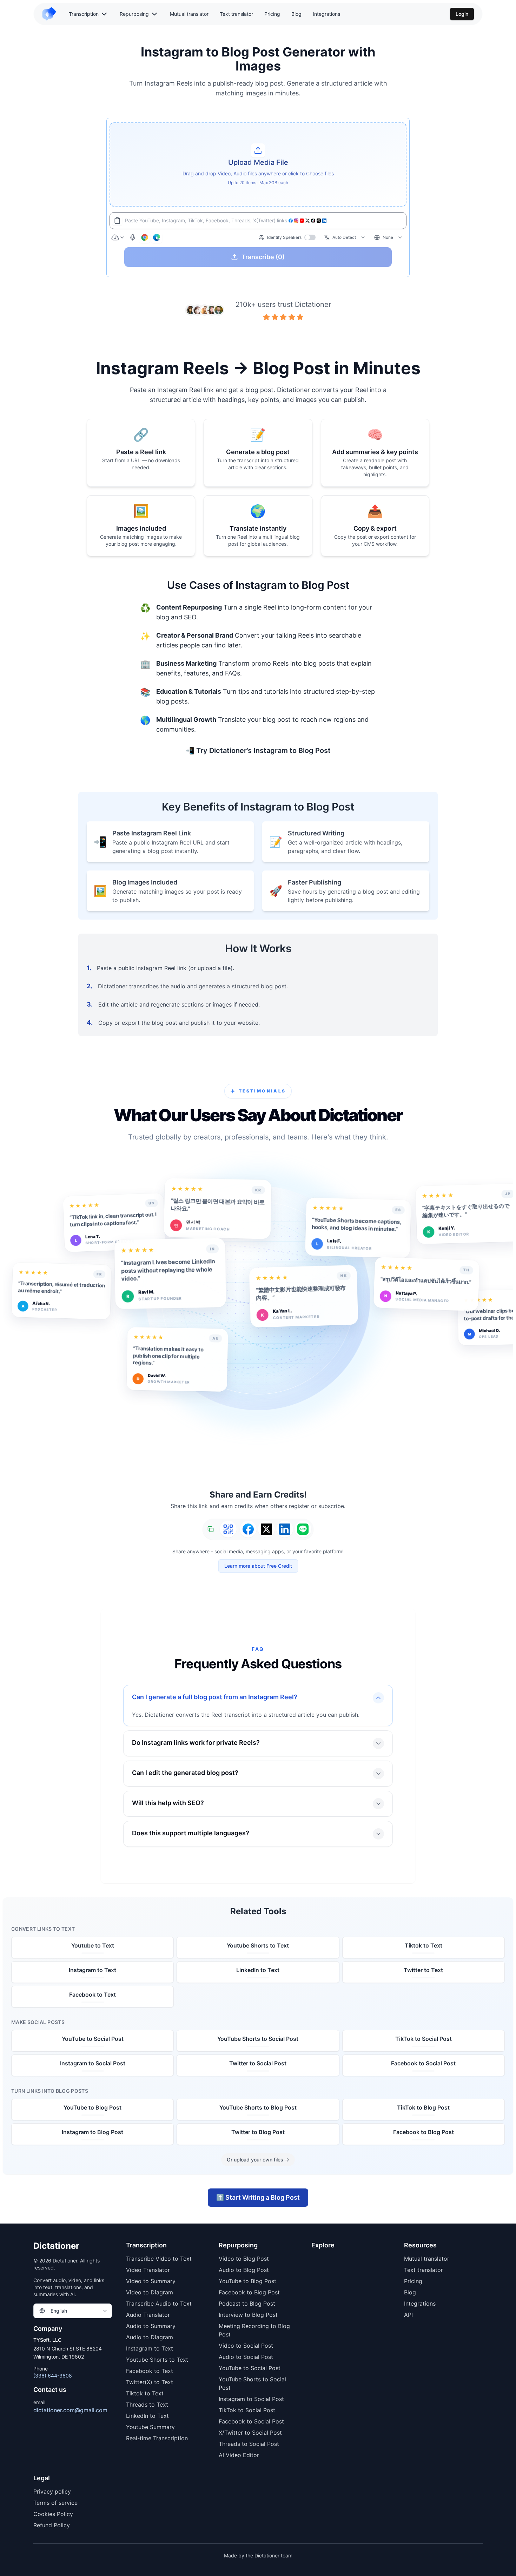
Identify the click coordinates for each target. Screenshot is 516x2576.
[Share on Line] (303, 1529)
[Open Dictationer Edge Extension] (157, 237)
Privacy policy (52, 2491)
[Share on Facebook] (248, 1529)
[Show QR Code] (228, 1529)
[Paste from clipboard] (117, 221)
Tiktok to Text (145, 2393)
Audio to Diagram (150, 2337)
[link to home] (52, 14)
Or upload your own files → (258, 2160)
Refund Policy (52, 2525)
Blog (296, 14)
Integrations (326, 14)
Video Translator (148, 2270)
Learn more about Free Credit (258, 1566)
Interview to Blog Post (248, 2315)
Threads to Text (147, 2405)
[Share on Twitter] (266, 1529)
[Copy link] (211, 1529)
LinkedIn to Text (147, 2416)
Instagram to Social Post (251, 2399)
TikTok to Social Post (247, 2410)
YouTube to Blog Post (247, 2281)
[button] (258, 164)
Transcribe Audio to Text (159, 2303)
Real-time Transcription (157, 2438)
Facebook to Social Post (251, 2421)
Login (462, 14)
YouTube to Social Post (250, 2368)
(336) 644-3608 (53, 2376)
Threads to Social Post (249, 2444)
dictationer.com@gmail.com (70, 2410)
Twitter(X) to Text (150, 2382)
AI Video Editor (239, 2455)
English (59, 2311)
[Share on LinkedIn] (285, 1529)
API (408, 2315)
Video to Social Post (246, 2346)
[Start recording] (133, 237)
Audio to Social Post (246, 2357)
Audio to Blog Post (244, 2270)
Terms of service (55, 2503)
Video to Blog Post (244, 2259)
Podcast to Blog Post (247, 2303)
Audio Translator (148, 2315)
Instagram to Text (150, 2348)
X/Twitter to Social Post (250, 2433)
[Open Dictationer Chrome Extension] (145, 237)
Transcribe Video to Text (159, 2259)
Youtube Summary (150, 2427)
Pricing (272, 14)
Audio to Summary (151, 2326)
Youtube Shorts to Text (157, 2360)
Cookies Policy (53, 2514)
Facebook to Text (150, 2371)
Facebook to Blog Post (249, 2292)
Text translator (236, 14)
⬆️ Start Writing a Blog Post (258, 2197)
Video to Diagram (150, 2292)
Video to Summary (151, 2281)
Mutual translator (189, 14)
